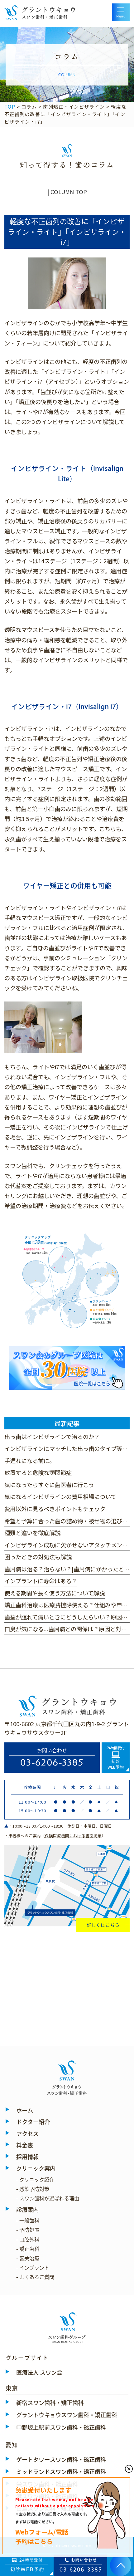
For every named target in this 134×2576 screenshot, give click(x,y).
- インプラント (33, 2268)
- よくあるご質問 (35, 2277)
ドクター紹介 (33, 2122)
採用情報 (27, 2157)
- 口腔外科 (28, 2240)
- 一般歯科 (28, 2221)
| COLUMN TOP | (67, 196)
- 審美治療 (28, 2258)
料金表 (25, 2145)
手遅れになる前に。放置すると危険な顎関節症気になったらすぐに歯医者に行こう (49, 1473)
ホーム (25, 2110)
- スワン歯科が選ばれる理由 (48, 2198)
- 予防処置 (28, 2230)
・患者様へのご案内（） (55, 1836)
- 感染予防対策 (33, 2189)
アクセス (27, 2134)
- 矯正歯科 (28, 2249)
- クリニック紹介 (35, 2180)
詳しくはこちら (103, 1925)
